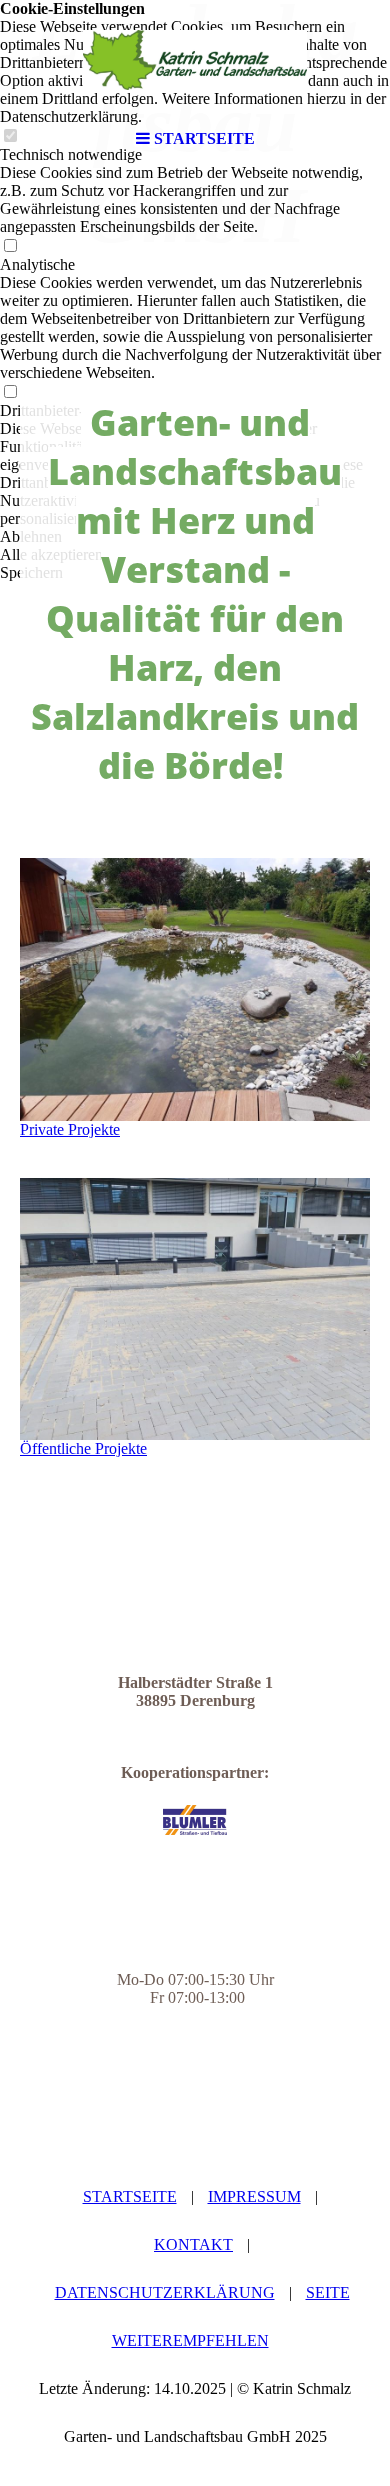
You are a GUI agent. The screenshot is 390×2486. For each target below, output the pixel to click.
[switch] (10, 246)
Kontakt (193, 2244)
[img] (195, 60)
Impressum (254, 2196)
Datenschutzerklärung (165, 2292)
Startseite (130, 2196)
